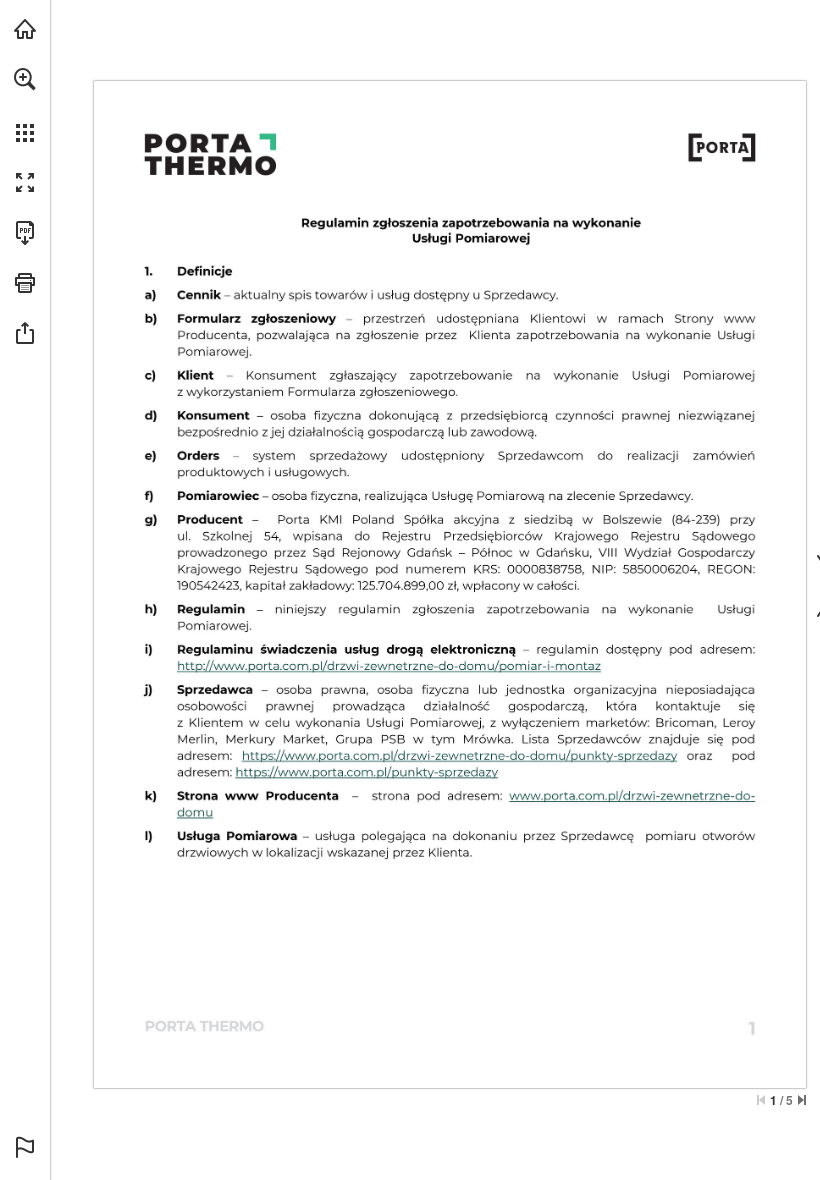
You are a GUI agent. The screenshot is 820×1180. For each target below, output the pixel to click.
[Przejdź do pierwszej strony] (761, 1100)
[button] (25, 79)
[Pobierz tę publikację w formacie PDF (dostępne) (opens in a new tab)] (25, 233)
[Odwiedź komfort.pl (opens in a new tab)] (25, 29)
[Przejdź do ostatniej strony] (802, 1100)
